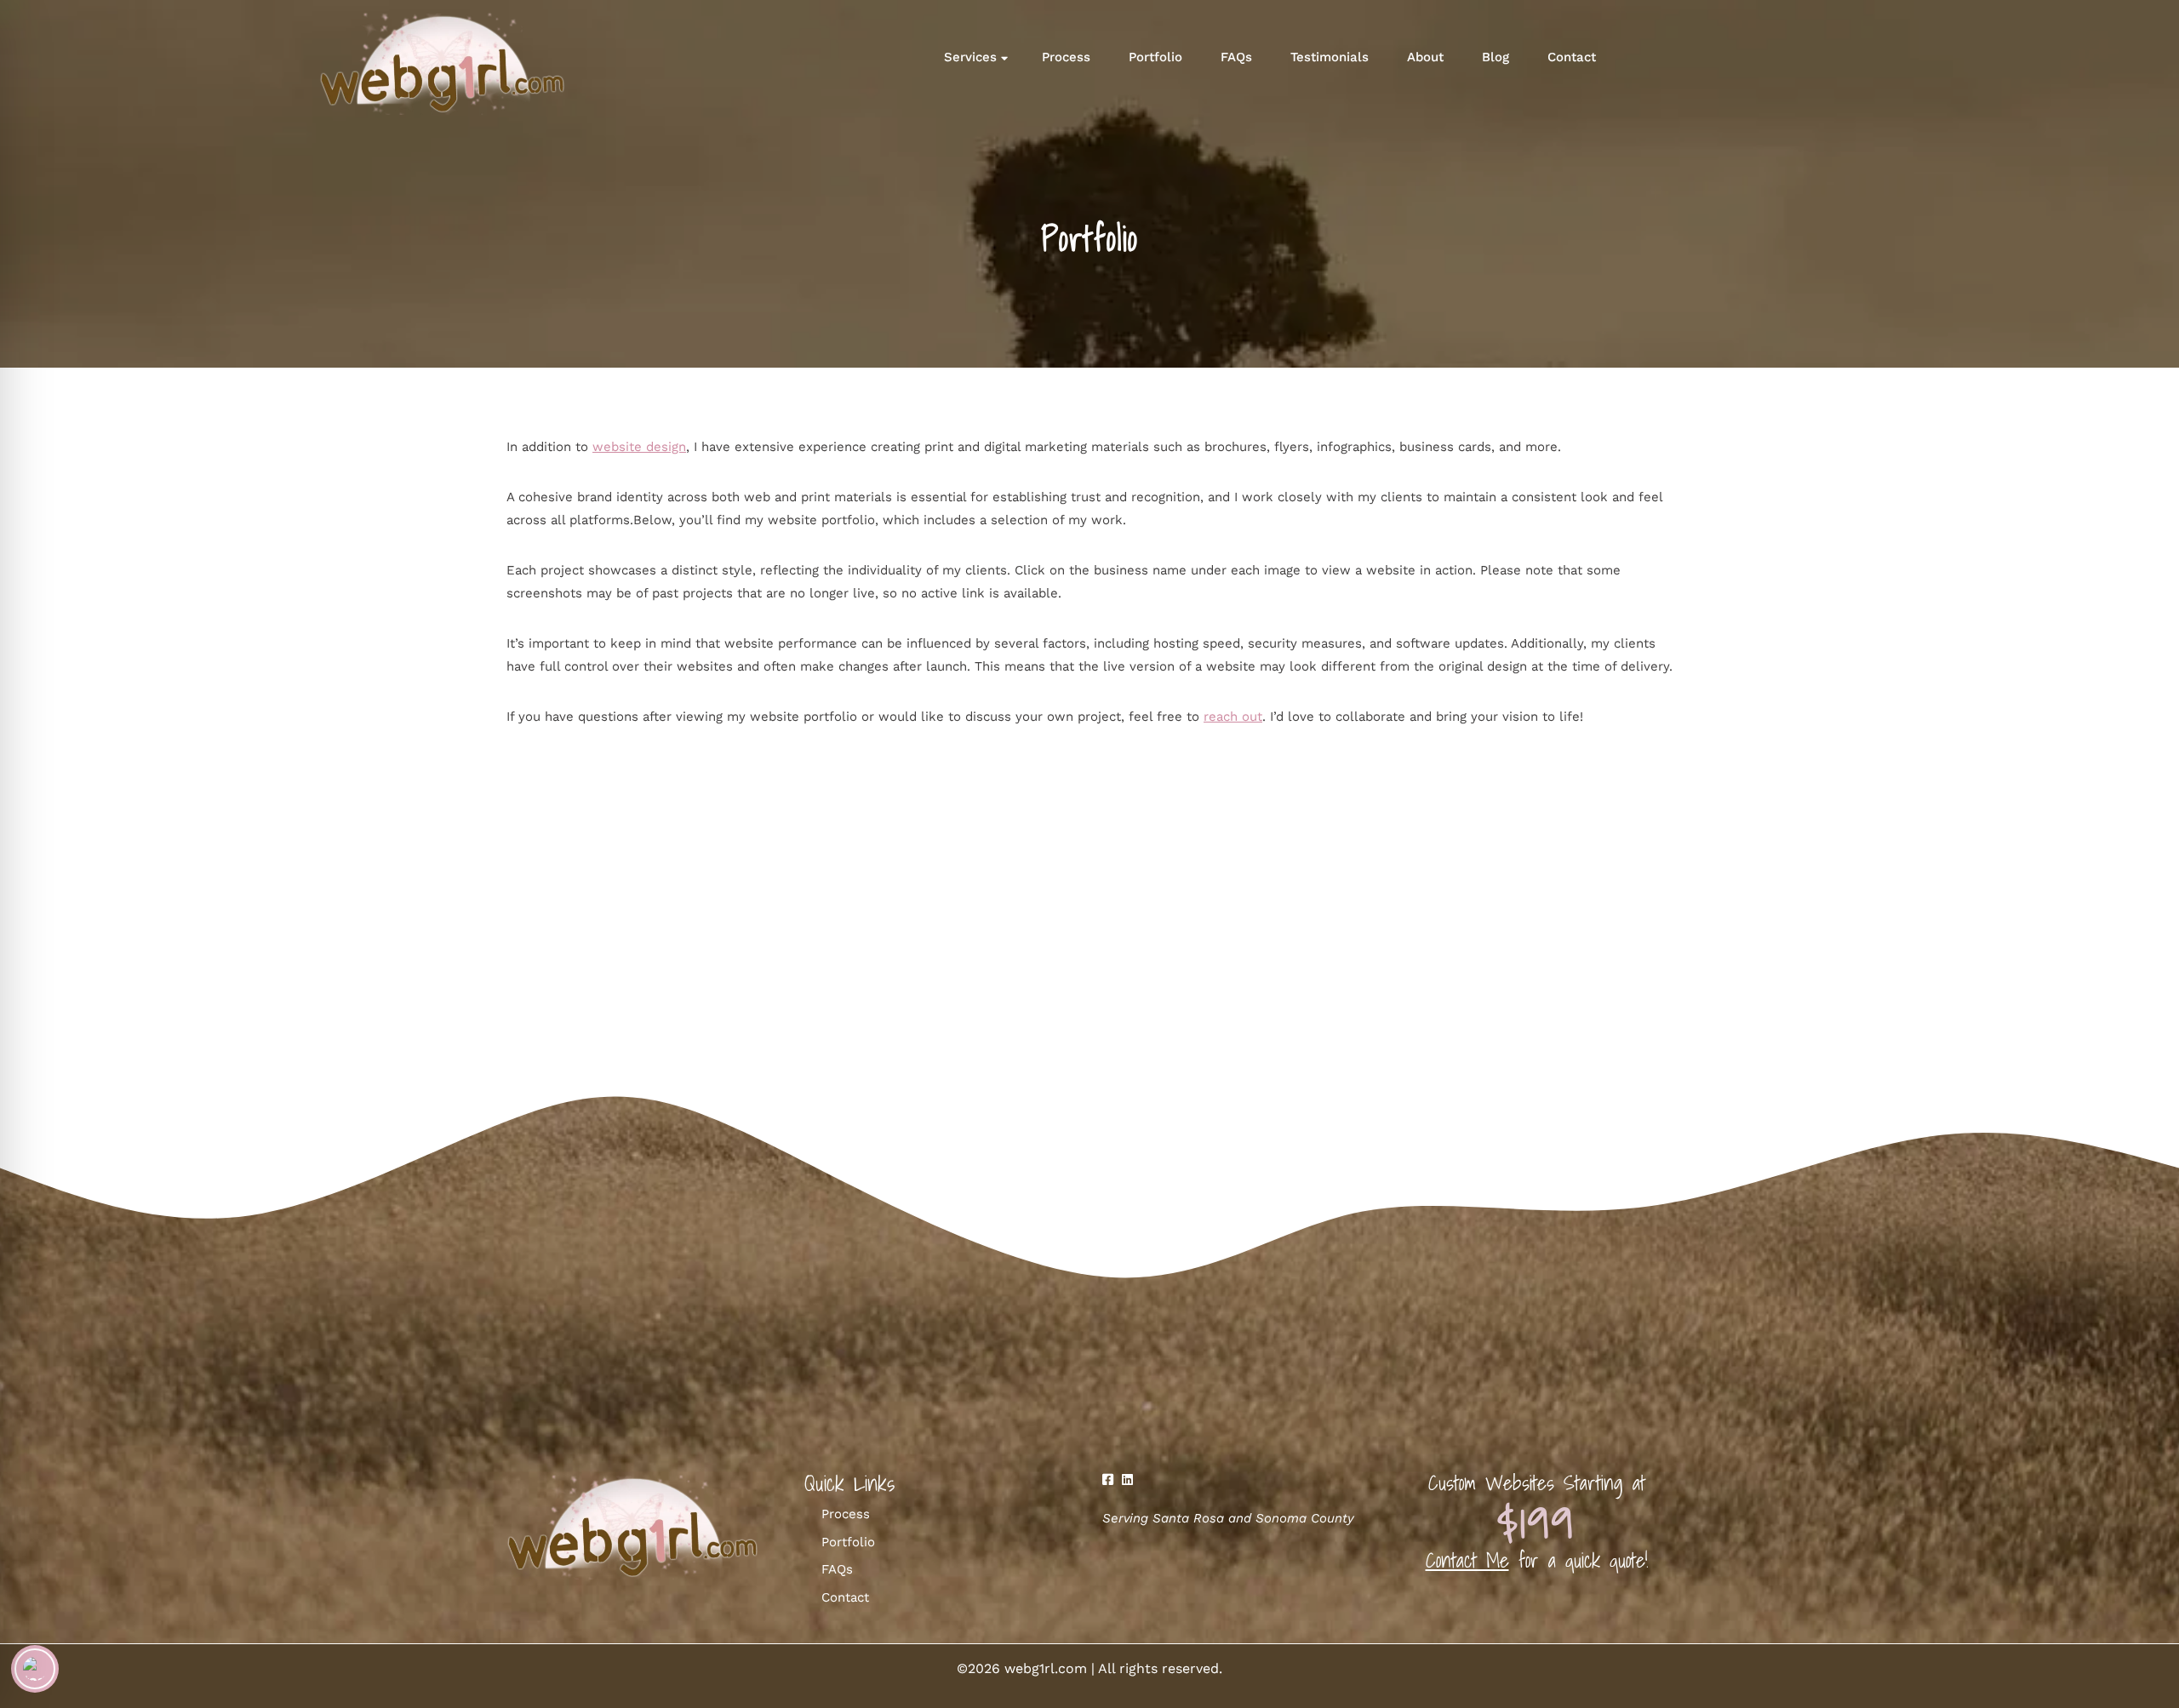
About (1425, 57)
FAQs (1236, 57)
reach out (1233, 717)
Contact (1572, 57)
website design (639, 447)
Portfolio (1155, 57)
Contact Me (1467, 1560)
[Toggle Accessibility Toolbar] (35, 1669)
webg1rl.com (1046, 1668)
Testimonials (1330, 57)
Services (970, 57)
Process (1066, 57)
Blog (1496, 57)
